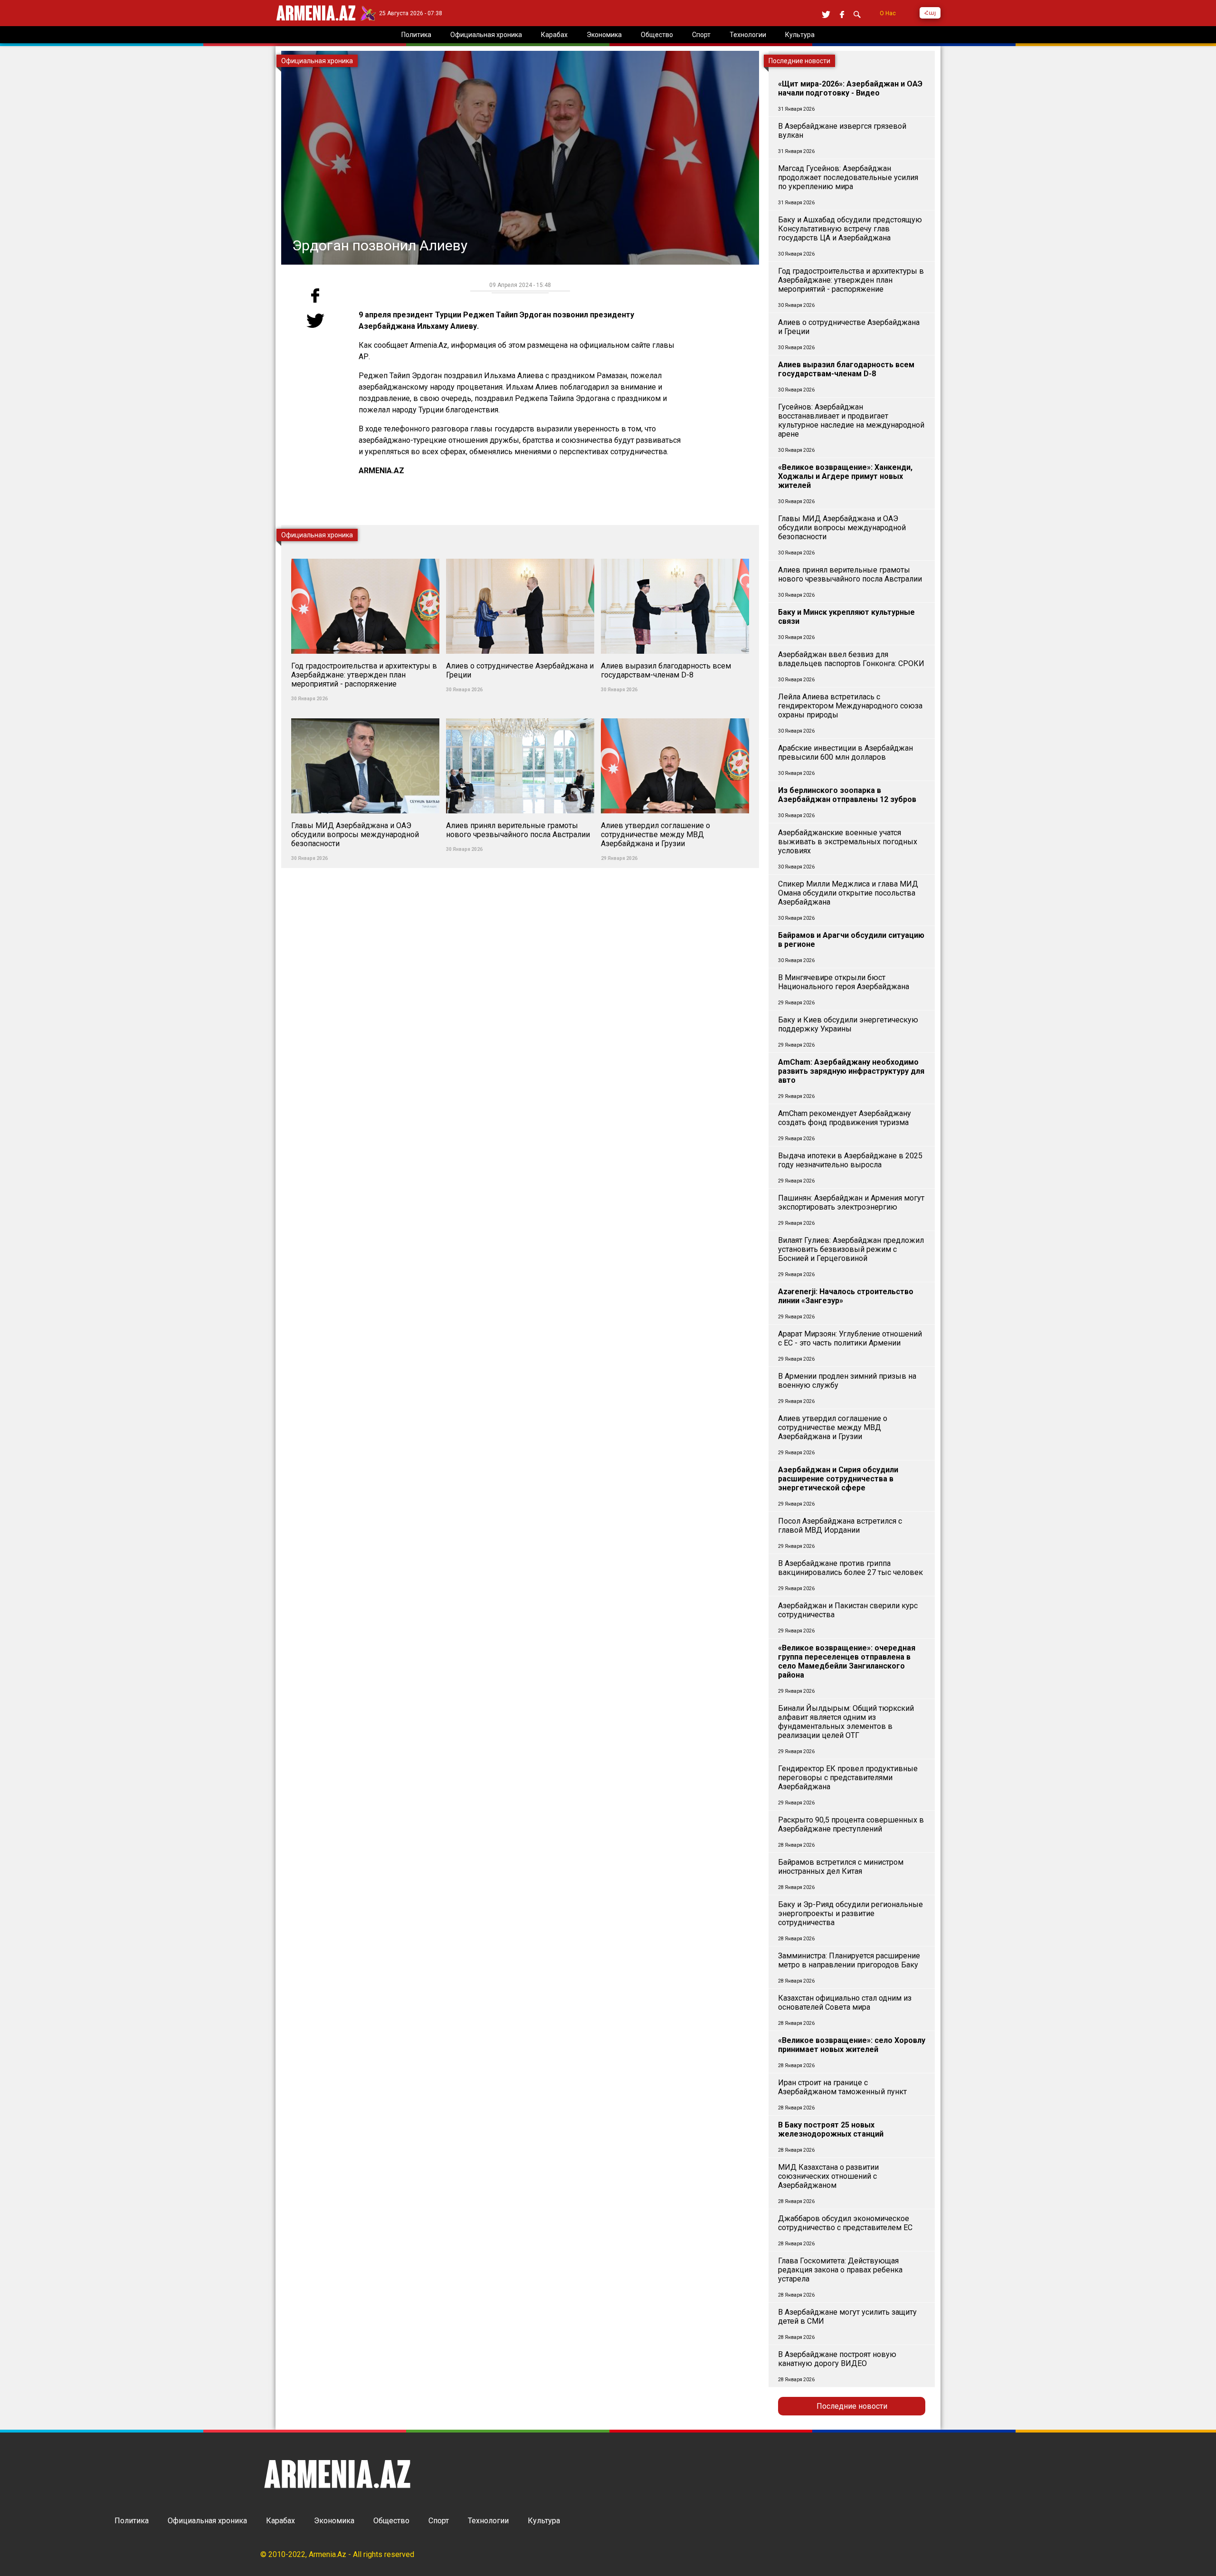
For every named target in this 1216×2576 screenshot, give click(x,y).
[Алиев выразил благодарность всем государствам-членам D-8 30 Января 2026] (675, 553)
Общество (391, 2521)
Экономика (334, 2521)
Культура (544, 2521)
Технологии (488, 2521)
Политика (132, 2521)
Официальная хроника (207, 2521)
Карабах (280, 2521)
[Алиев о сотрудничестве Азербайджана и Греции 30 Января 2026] (521, 553)
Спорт (439, 2521)
